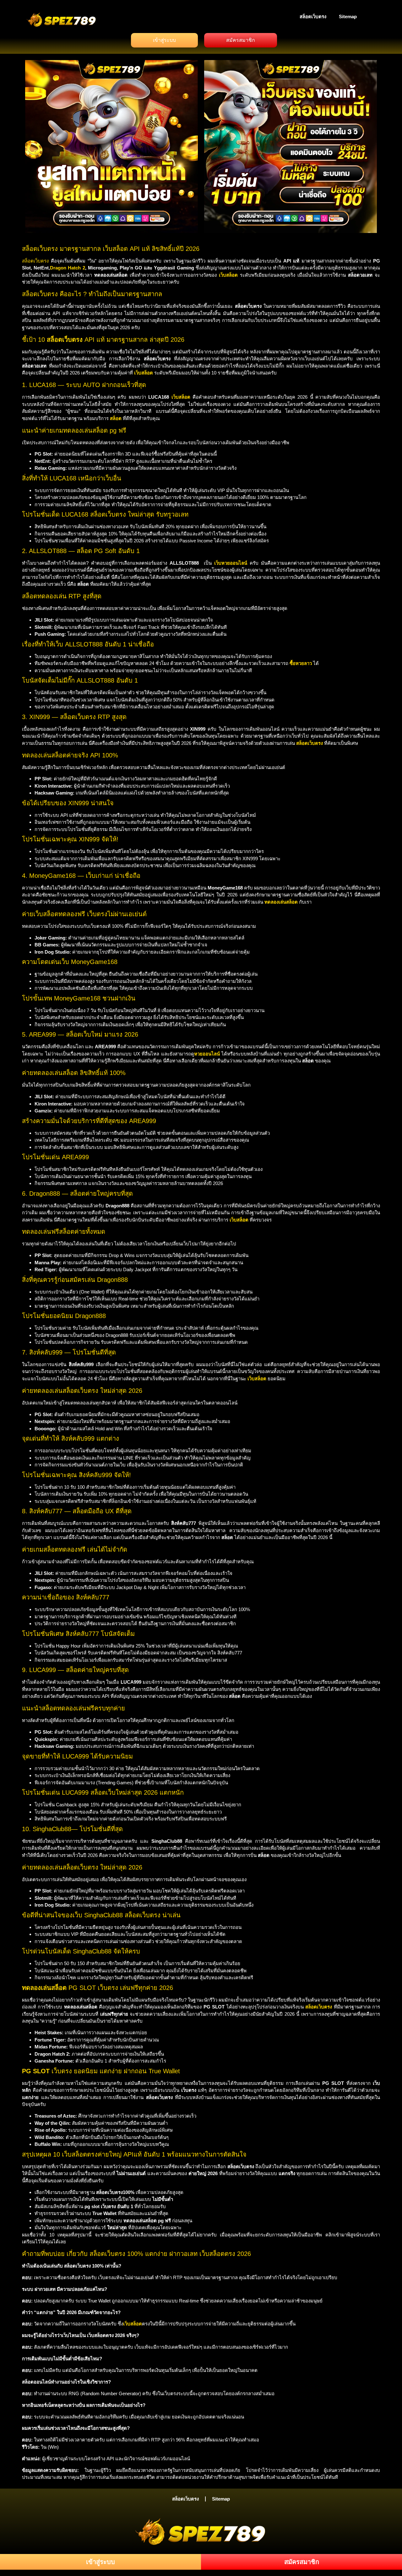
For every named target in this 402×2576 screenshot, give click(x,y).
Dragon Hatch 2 (67, 268)
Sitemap (348, 17)
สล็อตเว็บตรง (313, 17)
